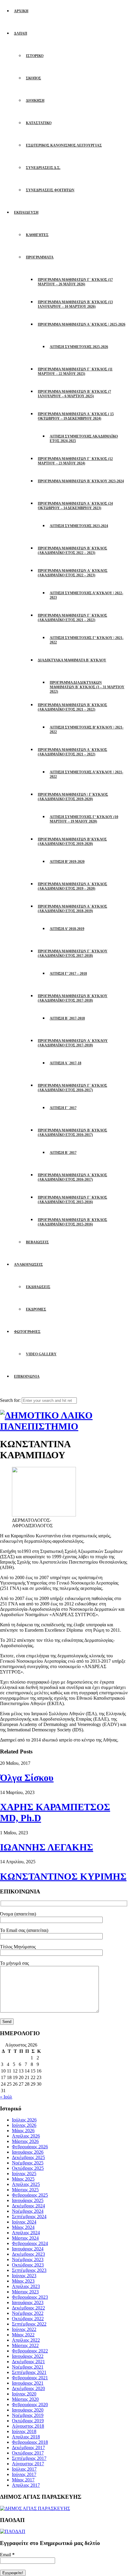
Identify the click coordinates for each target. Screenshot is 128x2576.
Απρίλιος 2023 (26, 2286)
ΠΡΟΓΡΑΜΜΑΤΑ (40, 257)
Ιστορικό (35, 56)
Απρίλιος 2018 (26, 2437)
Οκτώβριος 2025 (28, 2168)
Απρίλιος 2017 (26, 2485)
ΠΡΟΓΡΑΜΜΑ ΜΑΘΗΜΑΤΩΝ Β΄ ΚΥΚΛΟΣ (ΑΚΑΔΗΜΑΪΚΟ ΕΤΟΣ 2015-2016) (72, 1222)
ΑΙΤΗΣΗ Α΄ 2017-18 (65, 1063)
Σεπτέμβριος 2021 (29, 2372)
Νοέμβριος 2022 (28, 2313)
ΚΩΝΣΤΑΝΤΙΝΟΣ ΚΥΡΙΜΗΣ (63, 1876)
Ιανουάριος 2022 (28, 2356)
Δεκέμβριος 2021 (28, 2362)
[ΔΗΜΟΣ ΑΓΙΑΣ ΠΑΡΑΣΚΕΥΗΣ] (35, 2508)
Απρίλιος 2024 (26, 2233)
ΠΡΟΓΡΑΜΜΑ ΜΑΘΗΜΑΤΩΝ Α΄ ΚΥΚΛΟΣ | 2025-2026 (82, 324)
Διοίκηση (35, 101)
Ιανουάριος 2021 (28, 2383)
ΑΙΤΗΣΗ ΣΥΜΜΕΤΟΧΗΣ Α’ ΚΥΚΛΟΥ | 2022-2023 (86, 595)
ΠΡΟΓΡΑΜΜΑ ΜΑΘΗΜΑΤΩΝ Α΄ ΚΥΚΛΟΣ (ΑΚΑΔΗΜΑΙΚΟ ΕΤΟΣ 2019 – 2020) (72, 886)
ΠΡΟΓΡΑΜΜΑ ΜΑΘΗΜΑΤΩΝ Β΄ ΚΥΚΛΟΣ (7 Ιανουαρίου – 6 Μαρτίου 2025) (74, 394)
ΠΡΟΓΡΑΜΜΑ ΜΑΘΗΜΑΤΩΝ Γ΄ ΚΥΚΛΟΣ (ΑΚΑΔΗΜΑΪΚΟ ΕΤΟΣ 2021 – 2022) (72, 618)
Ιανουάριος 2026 (28, 2152)
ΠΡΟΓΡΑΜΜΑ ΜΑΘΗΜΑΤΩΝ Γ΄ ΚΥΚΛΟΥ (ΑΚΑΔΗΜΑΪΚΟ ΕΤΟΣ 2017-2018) (73, 953)
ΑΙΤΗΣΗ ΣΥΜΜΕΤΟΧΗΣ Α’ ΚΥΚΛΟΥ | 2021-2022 (86, 774)
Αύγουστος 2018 (28, 2426)
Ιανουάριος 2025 (28, 2200)
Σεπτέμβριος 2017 (29, 2458)
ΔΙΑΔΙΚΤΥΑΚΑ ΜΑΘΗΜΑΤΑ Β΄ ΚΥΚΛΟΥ (72, 660)
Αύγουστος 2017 (28, 2464)
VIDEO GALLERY (41, 1354)
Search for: (10, 1400)
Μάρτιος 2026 (25, 2141)
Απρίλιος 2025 (26, 2184)
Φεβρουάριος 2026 (30, 2147)
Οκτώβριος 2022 (28, 2319)
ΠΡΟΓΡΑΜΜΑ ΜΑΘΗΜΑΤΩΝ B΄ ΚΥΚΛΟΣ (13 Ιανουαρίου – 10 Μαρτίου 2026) (75, 304)
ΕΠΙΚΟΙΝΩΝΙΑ (27, 1376)
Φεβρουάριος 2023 (30, 2297)
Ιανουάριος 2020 (28, 2410)
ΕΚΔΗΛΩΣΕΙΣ (38, 1287)
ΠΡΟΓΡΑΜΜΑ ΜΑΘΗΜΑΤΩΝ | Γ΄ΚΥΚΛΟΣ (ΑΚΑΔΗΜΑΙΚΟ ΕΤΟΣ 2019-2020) (73, 797)
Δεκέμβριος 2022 (28, 2308)
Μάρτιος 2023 (25, 2292)
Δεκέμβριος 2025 (28, 2157)
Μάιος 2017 (23, 2480)
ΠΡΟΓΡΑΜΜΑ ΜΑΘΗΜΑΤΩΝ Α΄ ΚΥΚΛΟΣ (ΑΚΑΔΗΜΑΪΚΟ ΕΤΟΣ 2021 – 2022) (72, 752)
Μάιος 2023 (23, 2281)
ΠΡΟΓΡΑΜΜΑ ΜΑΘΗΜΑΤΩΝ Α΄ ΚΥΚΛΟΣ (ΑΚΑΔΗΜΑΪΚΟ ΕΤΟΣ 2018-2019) (72, 909)
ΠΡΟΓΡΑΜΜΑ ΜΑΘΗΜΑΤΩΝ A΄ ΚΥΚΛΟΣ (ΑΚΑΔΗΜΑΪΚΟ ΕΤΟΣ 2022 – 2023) (73, 573)
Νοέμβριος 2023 (28, 2259)
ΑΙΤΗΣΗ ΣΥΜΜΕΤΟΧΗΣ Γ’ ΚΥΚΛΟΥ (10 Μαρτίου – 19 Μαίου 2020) (84, 819)
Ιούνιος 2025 (24, 2174)
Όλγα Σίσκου (27, 1778)
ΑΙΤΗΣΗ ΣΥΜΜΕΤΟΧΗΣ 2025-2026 (79, 347)
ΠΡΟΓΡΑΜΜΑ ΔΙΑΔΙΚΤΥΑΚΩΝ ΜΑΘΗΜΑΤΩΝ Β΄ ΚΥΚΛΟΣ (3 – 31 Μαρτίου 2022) (87, 687)
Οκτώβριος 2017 (28, 2453)
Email (7, 2555)
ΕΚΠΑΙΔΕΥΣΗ (26, 213)
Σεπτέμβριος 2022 (29, 2324)
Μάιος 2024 (23, 2227)
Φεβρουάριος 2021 (30, 2378)
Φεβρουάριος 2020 (30, 2405)
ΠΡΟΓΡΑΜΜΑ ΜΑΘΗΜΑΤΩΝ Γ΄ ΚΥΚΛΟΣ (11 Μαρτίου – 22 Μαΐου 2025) (75, 371)
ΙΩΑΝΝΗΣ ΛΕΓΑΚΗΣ (47, 1847)
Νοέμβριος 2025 (28, 2163)
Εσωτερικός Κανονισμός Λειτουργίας (64, 145)
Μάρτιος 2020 (25, 2399)
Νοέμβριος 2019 (28, 2415)
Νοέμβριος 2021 (28, 2367)
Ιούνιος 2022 (24, 2329)
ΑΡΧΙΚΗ (21, 11)
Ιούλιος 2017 (24, 2469)
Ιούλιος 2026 (24, 2120)
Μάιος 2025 (23, 2179)
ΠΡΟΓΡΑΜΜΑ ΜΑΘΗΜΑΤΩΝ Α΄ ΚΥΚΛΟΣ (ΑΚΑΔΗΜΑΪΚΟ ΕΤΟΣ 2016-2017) (72, 1177)
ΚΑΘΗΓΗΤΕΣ (37, 235)
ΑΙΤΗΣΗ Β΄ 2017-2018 (67, 1018)
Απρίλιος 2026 (26, 2136)
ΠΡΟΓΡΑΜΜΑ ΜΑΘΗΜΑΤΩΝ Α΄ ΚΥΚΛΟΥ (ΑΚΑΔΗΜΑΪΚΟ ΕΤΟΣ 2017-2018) (73, 1043)
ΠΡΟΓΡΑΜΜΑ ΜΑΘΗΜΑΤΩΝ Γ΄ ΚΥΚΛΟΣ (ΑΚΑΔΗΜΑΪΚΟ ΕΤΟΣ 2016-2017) (72, 1088)
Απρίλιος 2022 (26, 2340)
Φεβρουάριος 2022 (30, 2351)
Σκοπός (33, 78)
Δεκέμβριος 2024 (28, 2206)
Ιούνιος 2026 (24, 2125)
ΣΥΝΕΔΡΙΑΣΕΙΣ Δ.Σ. (43, 168)
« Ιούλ (6, 2097)
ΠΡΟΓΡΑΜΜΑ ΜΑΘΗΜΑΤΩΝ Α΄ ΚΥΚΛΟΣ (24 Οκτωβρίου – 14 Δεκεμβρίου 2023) (75, 506)
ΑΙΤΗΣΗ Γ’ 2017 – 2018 (68, 974)
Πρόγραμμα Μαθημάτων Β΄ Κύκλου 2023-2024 (81, 481)
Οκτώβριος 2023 (28, 2265)
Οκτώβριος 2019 (28, 2421)
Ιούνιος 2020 (24, 2394)
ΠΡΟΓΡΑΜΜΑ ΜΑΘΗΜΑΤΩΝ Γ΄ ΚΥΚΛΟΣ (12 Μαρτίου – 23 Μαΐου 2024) (75, 461)
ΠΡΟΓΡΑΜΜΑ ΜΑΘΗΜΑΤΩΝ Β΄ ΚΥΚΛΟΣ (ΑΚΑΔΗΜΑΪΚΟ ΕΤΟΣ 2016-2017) (72, 1133)
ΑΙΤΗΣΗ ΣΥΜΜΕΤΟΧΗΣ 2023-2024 (79, 526)
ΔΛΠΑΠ (21, 33)
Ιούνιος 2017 (24, 2474)
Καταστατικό (39, 123)
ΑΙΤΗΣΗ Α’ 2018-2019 (67, 929)
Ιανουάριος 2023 (28, 2302)
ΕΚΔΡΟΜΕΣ (36, 1309)
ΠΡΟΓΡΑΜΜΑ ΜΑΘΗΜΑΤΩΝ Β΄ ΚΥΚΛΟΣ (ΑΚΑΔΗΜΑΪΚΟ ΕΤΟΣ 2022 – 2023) (72, 551)
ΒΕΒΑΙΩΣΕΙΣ (37, 1242)
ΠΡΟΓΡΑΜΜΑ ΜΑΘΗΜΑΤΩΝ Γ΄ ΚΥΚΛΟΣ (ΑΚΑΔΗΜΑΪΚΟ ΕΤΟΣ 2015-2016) (72, 1200)
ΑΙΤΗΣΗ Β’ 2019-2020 (67, 862)
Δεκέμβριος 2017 (28, 2448)
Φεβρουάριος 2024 (30, 2243)
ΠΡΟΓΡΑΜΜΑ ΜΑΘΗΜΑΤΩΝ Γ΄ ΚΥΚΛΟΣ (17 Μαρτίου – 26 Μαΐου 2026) (75, 282)
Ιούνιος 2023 (24, 2276)
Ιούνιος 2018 (24, 2431)
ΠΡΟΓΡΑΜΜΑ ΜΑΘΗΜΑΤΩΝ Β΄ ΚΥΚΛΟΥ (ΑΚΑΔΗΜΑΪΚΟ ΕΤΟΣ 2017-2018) (73, 998)
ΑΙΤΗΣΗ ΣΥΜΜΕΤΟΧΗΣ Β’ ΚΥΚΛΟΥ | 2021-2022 (87, 730)
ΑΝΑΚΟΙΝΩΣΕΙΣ (28, 1265)
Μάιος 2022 (23, 2335)
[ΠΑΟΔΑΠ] (13, 2531)
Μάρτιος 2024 (25, 2238)
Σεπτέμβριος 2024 (29, 2217)
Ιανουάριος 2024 (28, 2249)
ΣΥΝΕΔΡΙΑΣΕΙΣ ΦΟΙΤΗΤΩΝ (50, 190)
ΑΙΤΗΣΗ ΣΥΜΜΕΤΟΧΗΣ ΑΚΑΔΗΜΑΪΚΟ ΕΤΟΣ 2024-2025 (84, 439)
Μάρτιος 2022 (25, 2345)
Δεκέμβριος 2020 (28, 2388)
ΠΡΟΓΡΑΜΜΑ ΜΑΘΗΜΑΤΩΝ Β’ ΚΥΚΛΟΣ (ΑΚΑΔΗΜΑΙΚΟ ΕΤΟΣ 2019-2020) (72, 842)
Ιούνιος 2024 (24, 2222)
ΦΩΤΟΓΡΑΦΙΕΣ (27, 1332)
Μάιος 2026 (23, 2131)
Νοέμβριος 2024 (28, 2211)
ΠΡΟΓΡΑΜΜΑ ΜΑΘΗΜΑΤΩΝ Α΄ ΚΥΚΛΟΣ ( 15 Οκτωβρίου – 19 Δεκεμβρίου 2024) (76, 416)
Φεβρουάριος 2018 (30, 2442)
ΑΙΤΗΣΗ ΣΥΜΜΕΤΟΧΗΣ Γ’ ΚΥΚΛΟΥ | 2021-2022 (87, 640)
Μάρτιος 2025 (25, 2190)
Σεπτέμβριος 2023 (29, 2270)
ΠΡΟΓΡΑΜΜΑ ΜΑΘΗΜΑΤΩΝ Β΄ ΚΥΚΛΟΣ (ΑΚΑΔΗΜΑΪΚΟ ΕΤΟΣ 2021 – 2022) (72, 707)
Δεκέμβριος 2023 (28, 2254)
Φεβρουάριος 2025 (30, 2195)
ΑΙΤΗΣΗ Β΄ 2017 (63, 1153)
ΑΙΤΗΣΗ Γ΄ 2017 (63, 1108)
